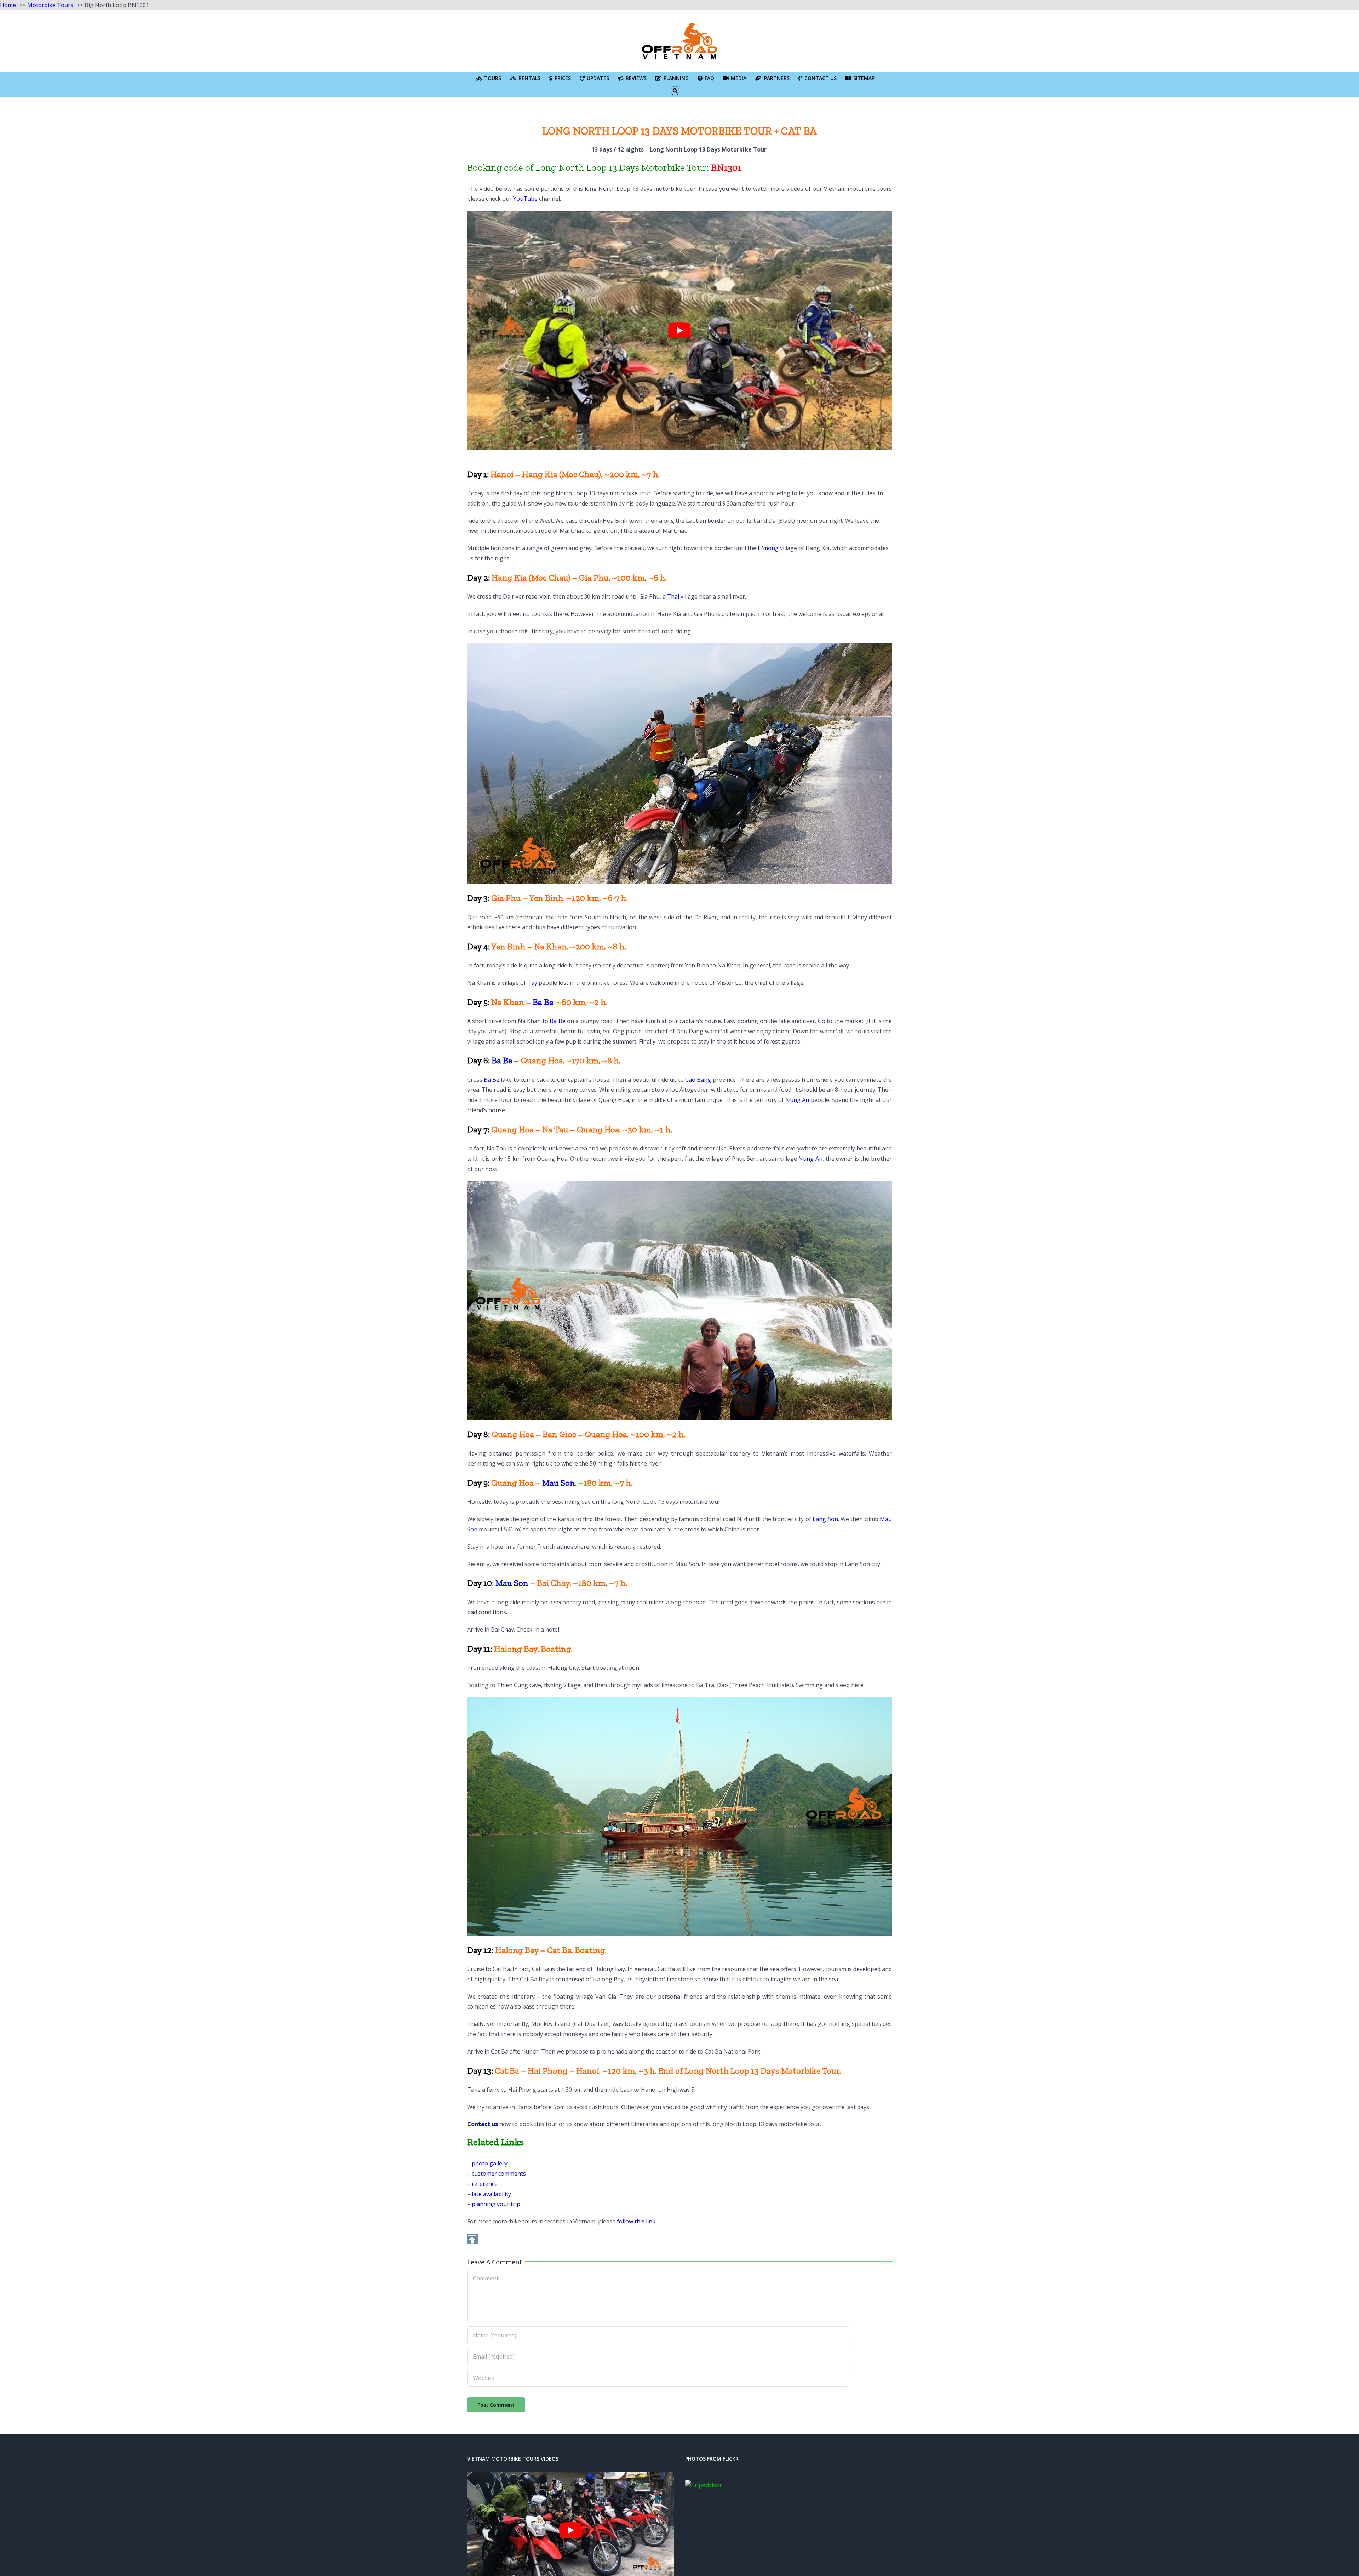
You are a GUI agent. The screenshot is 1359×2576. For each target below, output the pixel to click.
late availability (491, 2194)
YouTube (525, 199)
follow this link (636, 2221)
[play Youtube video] (679, 330)
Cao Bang (698, 1080)
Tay (532, 983)
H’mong (768, 548)
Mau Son (559, 1483)
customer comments (499, 2174)
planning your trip (496, 2204)
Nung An (797, 1100)
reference (485, 2184)
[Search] (675, 90)
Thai (673, 596)
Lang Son (825, 1519)
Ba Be (543, 1002)
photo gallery (490, 2163)
